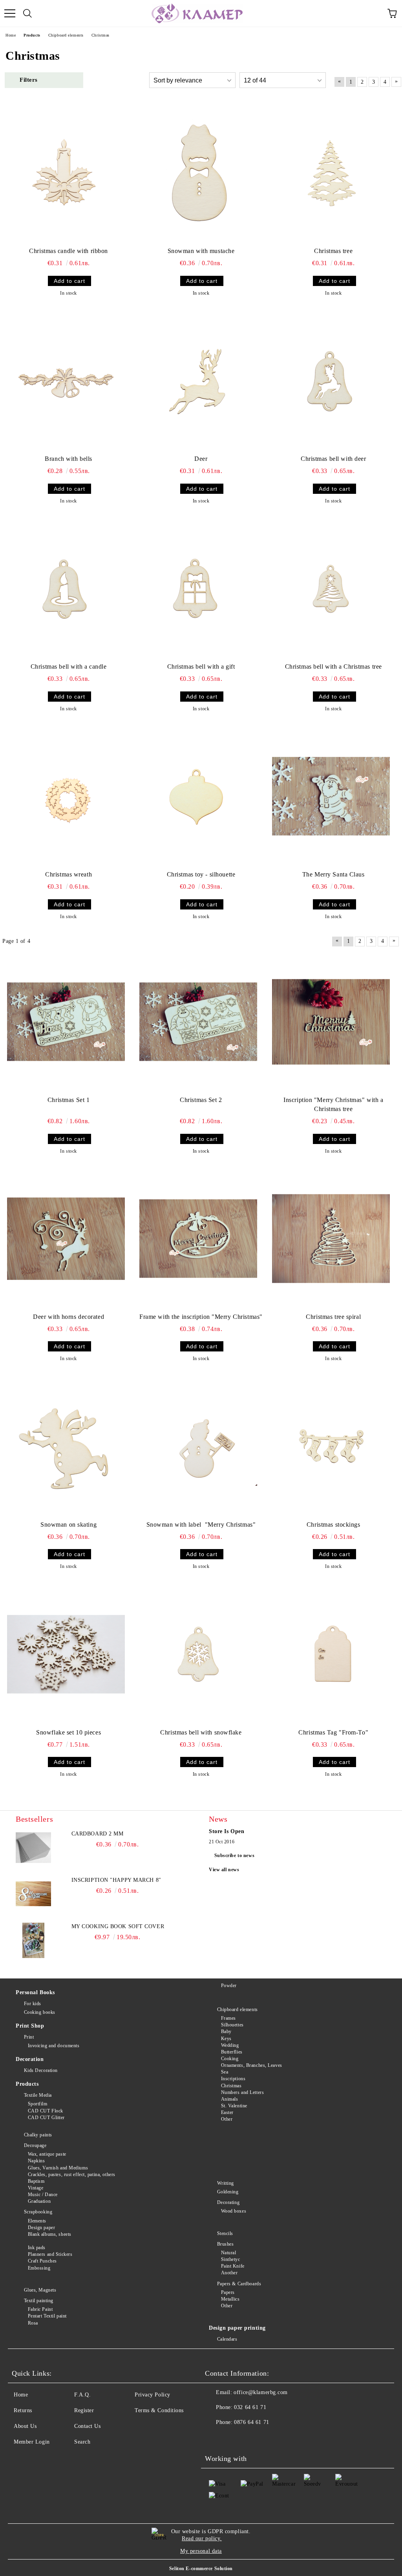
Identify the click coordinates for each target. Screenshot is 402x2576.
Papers (228, 2292)
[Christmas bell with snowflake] (198, 1654)
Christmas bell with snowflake (201, 1732)
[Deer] (198, 381)
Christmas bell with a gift (201, 666)
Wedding (230, 2045)
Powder (229, 1986)
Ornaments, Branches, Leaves (252, 2065)
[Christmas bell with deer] (331, 381)
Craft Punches (42, 2261)
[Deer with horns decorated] (66, 1239)
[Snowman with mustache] (198, 173)
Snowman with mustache (201, 251)
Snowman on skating (69, 1525)
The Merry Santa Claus (333, 874)
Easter (227, 2112)
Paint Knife (233, 2266)
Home (21, 2395)
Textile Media (38, 2095)
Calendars (227, 2339)
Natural (228, 2253)
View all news (224, 1870)
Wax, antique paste (47, 2154)
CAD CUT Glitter (46, 2118)
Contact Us (88, 2426)
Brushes (225, 2244)
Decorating (228, 2202)
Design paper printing (237, 2328)
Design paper (41, 2228)
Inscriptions (233, 2079)
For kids (33, 2004)
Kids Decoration (41, 2070)
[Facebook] (215, 2438)
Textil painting (39, 2301)
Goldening (228, 2192)
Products (27, 2084)
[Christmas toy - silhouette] (198, 796)
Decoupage (35, 2145)
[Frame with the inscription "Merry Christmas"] (198, 1239)
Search (82, 2442)
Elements (37, 2221)
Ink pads (37, 2248)
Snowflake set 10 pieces (69, 1732)
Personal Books (35, 1992)
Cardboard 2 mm (98, 1834)
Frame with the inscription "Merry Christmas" (201, 1317)
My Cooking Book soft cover (118, 1926)
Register (84, 2410)
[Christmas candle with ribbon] (66, 173)
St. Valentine (234, 2106)
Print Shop (30, 2026)
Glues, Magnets (40, 2290)
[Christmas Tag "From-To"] (331, 1654)
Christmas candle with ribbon (69, 251)
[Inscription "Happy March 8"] (33, 1894)
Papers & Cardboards (239, 2284)
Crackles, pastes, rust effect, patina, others (72, 2174)
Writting (226, 2183)
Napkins (36, 2161)
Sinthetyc (231, 2259)
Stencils (225, 2233)
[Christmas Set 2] (198, 1022)
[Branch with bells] (66, 381)
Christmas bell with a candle (69, 666)
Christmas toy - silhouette (201, 874)
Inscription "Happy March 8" (116, 1880)
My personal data (201, 2551)
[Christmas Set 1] (66, 1022)
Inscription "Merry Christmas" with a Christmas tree (333, 1104)
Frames (228, 2018)
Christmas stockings (333, 1525)
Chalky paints (38, 2135)
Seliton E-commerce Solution (201, 2569)
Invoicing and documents (54, 2046)
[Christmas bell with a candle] (66, 589)
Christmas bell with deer (333, 459)
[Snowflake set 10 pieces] (66, 1654)
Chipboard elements (238, 2009)
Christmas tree (333, 251)
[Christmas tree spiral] (331, 1239)
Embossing (39, 2268)
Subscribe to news (235, 1855)
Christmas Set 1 (69, 1100)
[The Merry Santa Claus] (331, 796)
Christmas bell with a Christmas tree (333, 666)
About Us (25, 2426)
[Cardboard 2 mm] (33, 1848)
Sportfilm (38, 2104)
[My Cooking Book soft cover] (33, 1940)
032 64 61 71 (250, 2407)
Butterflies (232, 2052)
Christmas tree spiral (333, 1317)
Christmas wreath (69, 874)
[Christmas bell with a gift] (198, 589)
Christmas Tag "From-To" (333, 1732)
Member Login (32, 2442)
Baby (226, 2031)
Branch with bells (69, 459)
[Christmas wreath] (66, 796)
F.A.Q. (82, 2395)
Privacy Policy (153, 2395)
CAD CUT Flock (46, 2111)
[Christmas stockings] (331, 1447)
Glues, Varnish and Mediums (58, 2168)
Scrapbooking (38, 2212)
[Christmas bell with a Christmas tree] (331, 589)
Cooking (230, 2059)
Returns (23, 2410)
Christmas (231, 2086)
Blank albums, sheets (50, 2234)
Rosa (33, 2323)
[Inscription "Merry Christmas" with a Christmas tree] (331, 1022)
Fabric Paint (40, 2309)
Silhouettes (232, 2025)
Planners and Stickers (50, 2254)
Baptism (36, 2181)
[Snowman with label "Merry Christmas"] (198, 1447)
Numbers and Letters (242, 2092)
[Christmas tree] (331, 173)
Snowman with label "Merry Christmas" (201, 1525)
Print (29, 2037)
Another (229, 2273)
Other (227, 2119)
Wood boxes (234, 2211)
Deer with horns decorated (69, 1317)
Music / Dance (43, 2195)
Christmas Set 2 (201, 1100)
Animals (229, 2099)
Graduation (39, 2201)
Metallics (230, 2299)
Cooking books (40, 2012)
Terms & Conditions (159, 2410)
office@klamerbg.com (261, 2392)
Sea (225, 2072)
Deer (201, 459)
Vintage (36, 2188)
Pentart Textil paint (47, 2316)
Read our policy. (202, 2538)
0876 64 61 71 (251, 2422)
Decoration (30, 2059)
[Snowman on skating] (66, 1447)
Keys (226, 2039)
